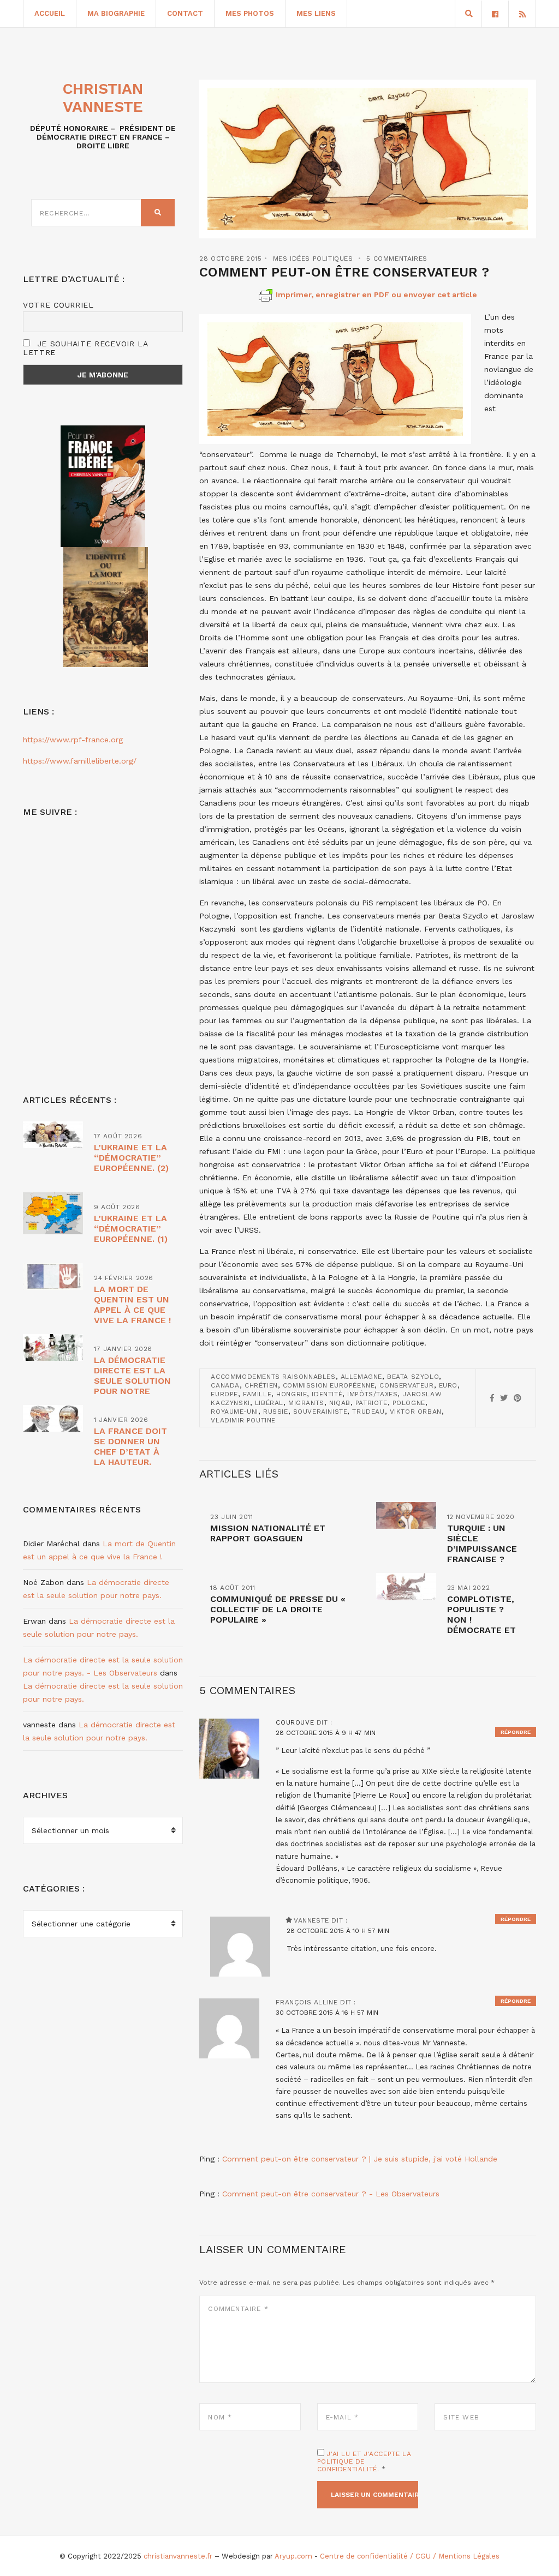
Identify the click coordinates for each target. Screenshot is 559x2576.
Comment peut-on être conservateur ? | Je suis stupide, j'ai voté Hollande (360, 2159)
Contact (185, 13)
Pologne (409, 1403)
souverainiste (320, 1412)
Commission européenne (329, 1385)
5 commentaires (397, 259)
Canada (225, 1385)
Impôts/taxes (372, 1394)
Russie (276, 1412)
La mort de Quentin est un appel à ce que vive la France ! (132, 1305)
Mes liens (316, 13)
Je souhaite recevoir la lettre (85, 348)
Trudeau (368, 1412)
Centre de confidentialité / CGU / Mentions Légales (410, 2556)
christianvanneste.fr (178, 2556)
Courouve (295, 1722)
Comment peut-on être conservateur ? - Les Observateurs (331, 2194)
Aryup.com (293, 2556)
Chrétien (261, 1385)
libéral (269, 1403)
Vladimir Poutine (243, 1420)
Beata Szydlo (413, 1377)
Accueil (50, 13)
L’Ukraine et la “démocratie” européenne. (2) (131, 1158)
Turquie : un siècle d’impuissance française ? (482, 1544)
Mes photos (250, 13)
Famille (257, 1394)
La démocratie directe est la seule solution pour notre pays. (132, 1381)
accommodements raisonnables (273, 1377)
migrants (306, 1403)
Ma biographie (116, 13)
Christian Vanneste (103, 98)
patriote (371, 1403)
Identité (327, 1394)
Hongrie (292, 1394)
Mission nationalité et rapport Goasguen (268, 1533)
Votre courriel (58, 305)
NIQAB (340, 1403)
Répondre (516, 1732)
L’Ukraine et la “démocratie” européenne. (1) (131, 1229)
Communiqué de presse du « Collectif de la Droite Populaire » (278, 1609)
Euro (448, 1385)
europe (224, 1394)
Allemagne (361, 1377)
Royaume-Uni (234, 1412)
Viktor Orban (416, 1412)
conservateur (406, 1385)
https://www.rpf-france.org (73, 740)
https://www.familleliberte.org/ (80, 761)
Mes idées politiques (313, 259)
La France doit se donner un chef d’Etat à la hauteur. (130, 1446)
